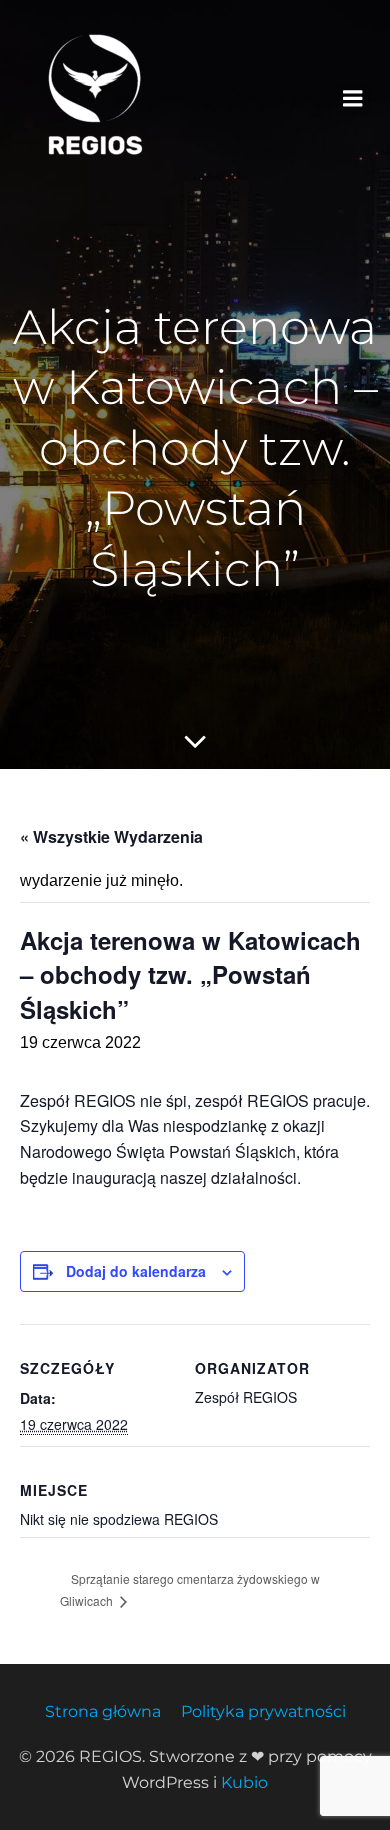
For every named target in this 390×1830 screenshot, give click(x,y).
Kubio (244, 1782)
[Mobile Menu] (353, 99)
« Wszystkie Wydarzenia (111, 836)
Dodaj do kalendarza (136, 1271)
